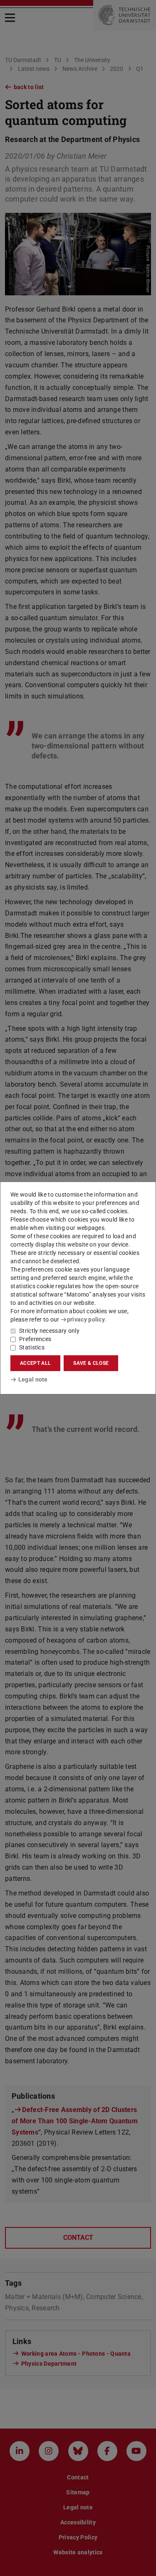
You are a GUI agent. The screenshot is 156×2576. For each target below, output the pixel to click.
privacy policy (86, 1319)
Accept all (35, 1363)
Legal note (33, 1379)
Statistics (32, 1347)
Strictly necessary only (49, 1331)
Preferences (35, 1339)
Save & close (91, 1363)
